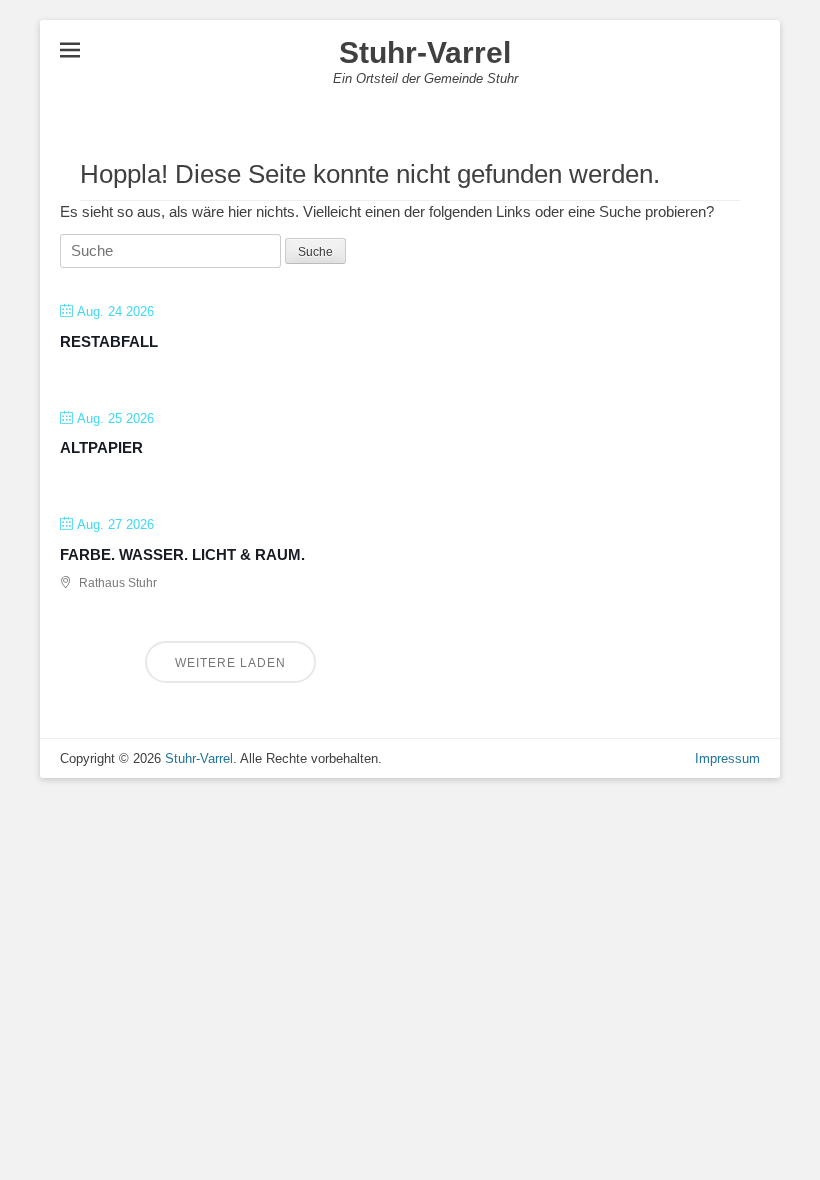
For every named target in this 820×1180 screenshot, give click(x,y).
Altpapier (101, 447)
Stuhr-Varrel (425, 52)
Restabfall (109, 341)
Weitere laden (230, 663)
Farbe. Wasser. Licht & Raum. (182, 554)
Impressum (727, 758)
